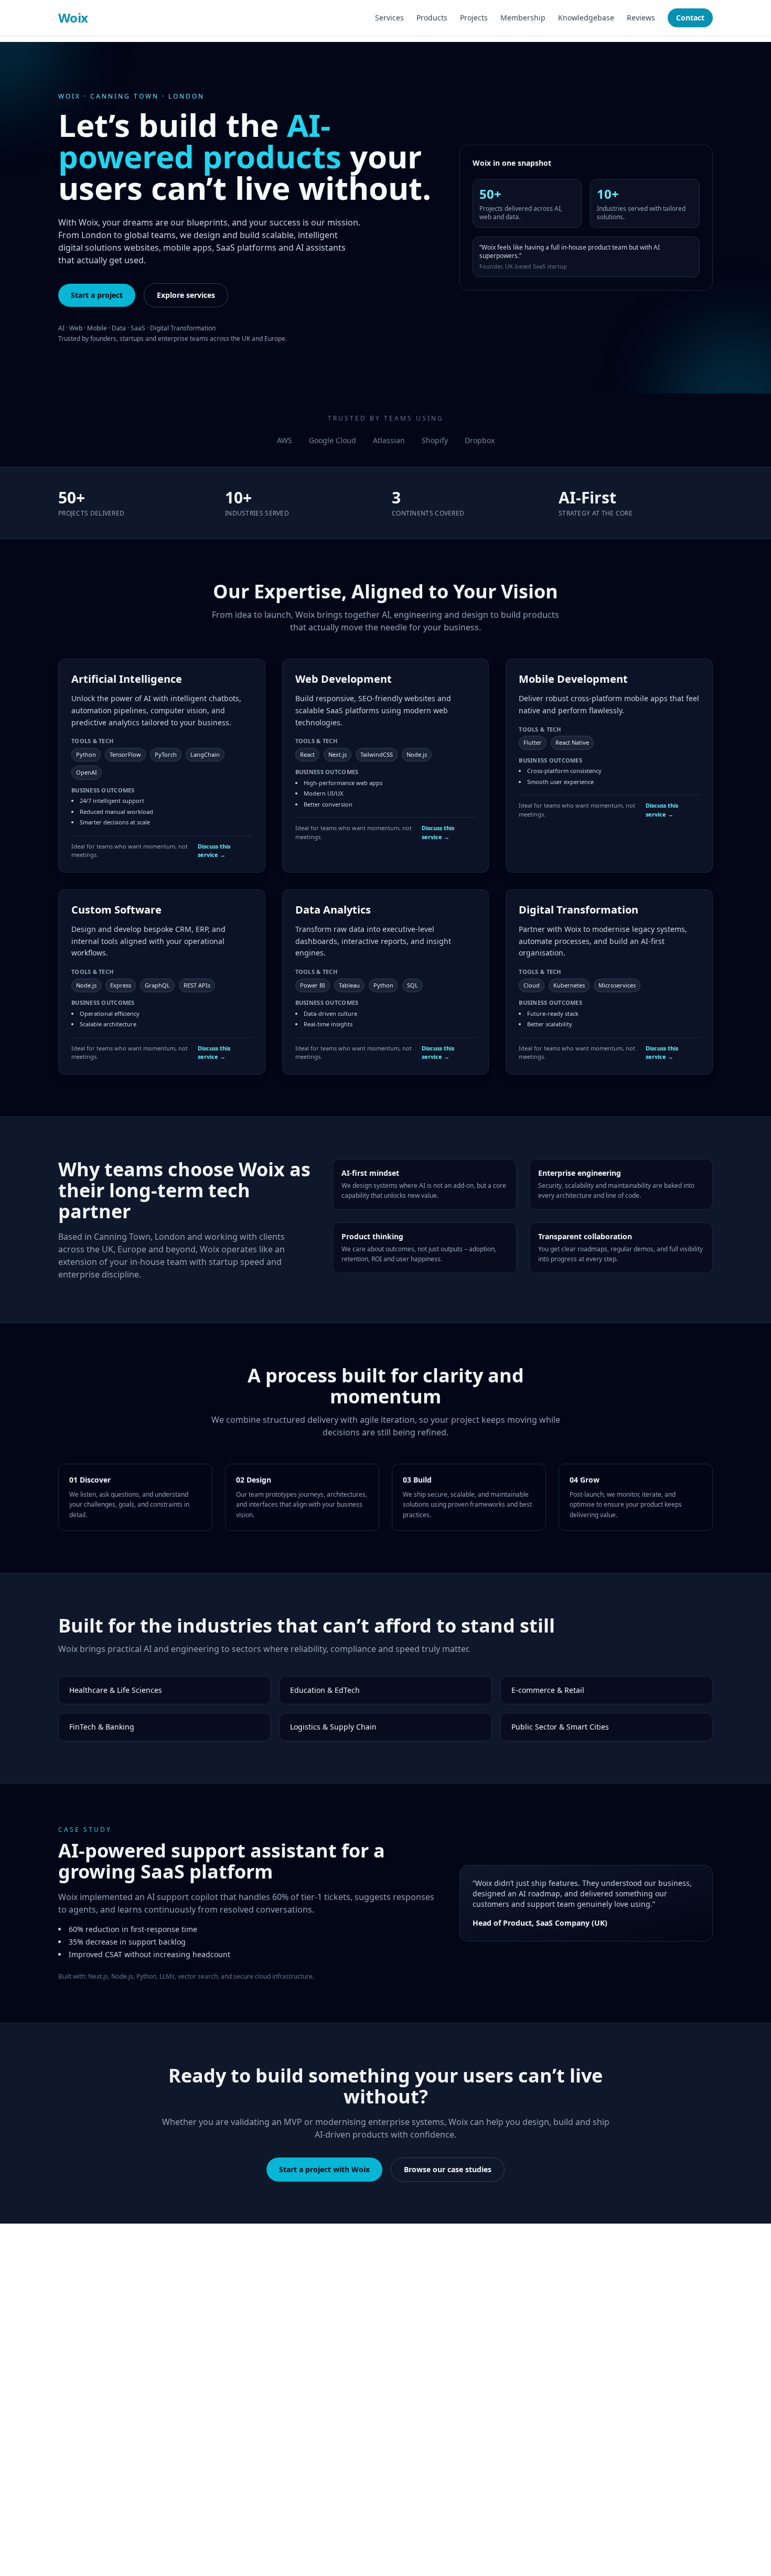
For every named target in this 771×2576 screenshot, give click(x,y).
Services (389, 18)
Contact (690, 18)
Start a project (97, 295)
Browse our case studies (448, 2169)
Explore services (186, 295)
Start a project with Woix (324, 2169)
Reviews (641, 18)
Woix (73, 18)
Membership (523, 18)
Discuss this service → (214, 851)
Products (432, 18)
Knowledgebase (586, 18)
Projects (474, 18)
